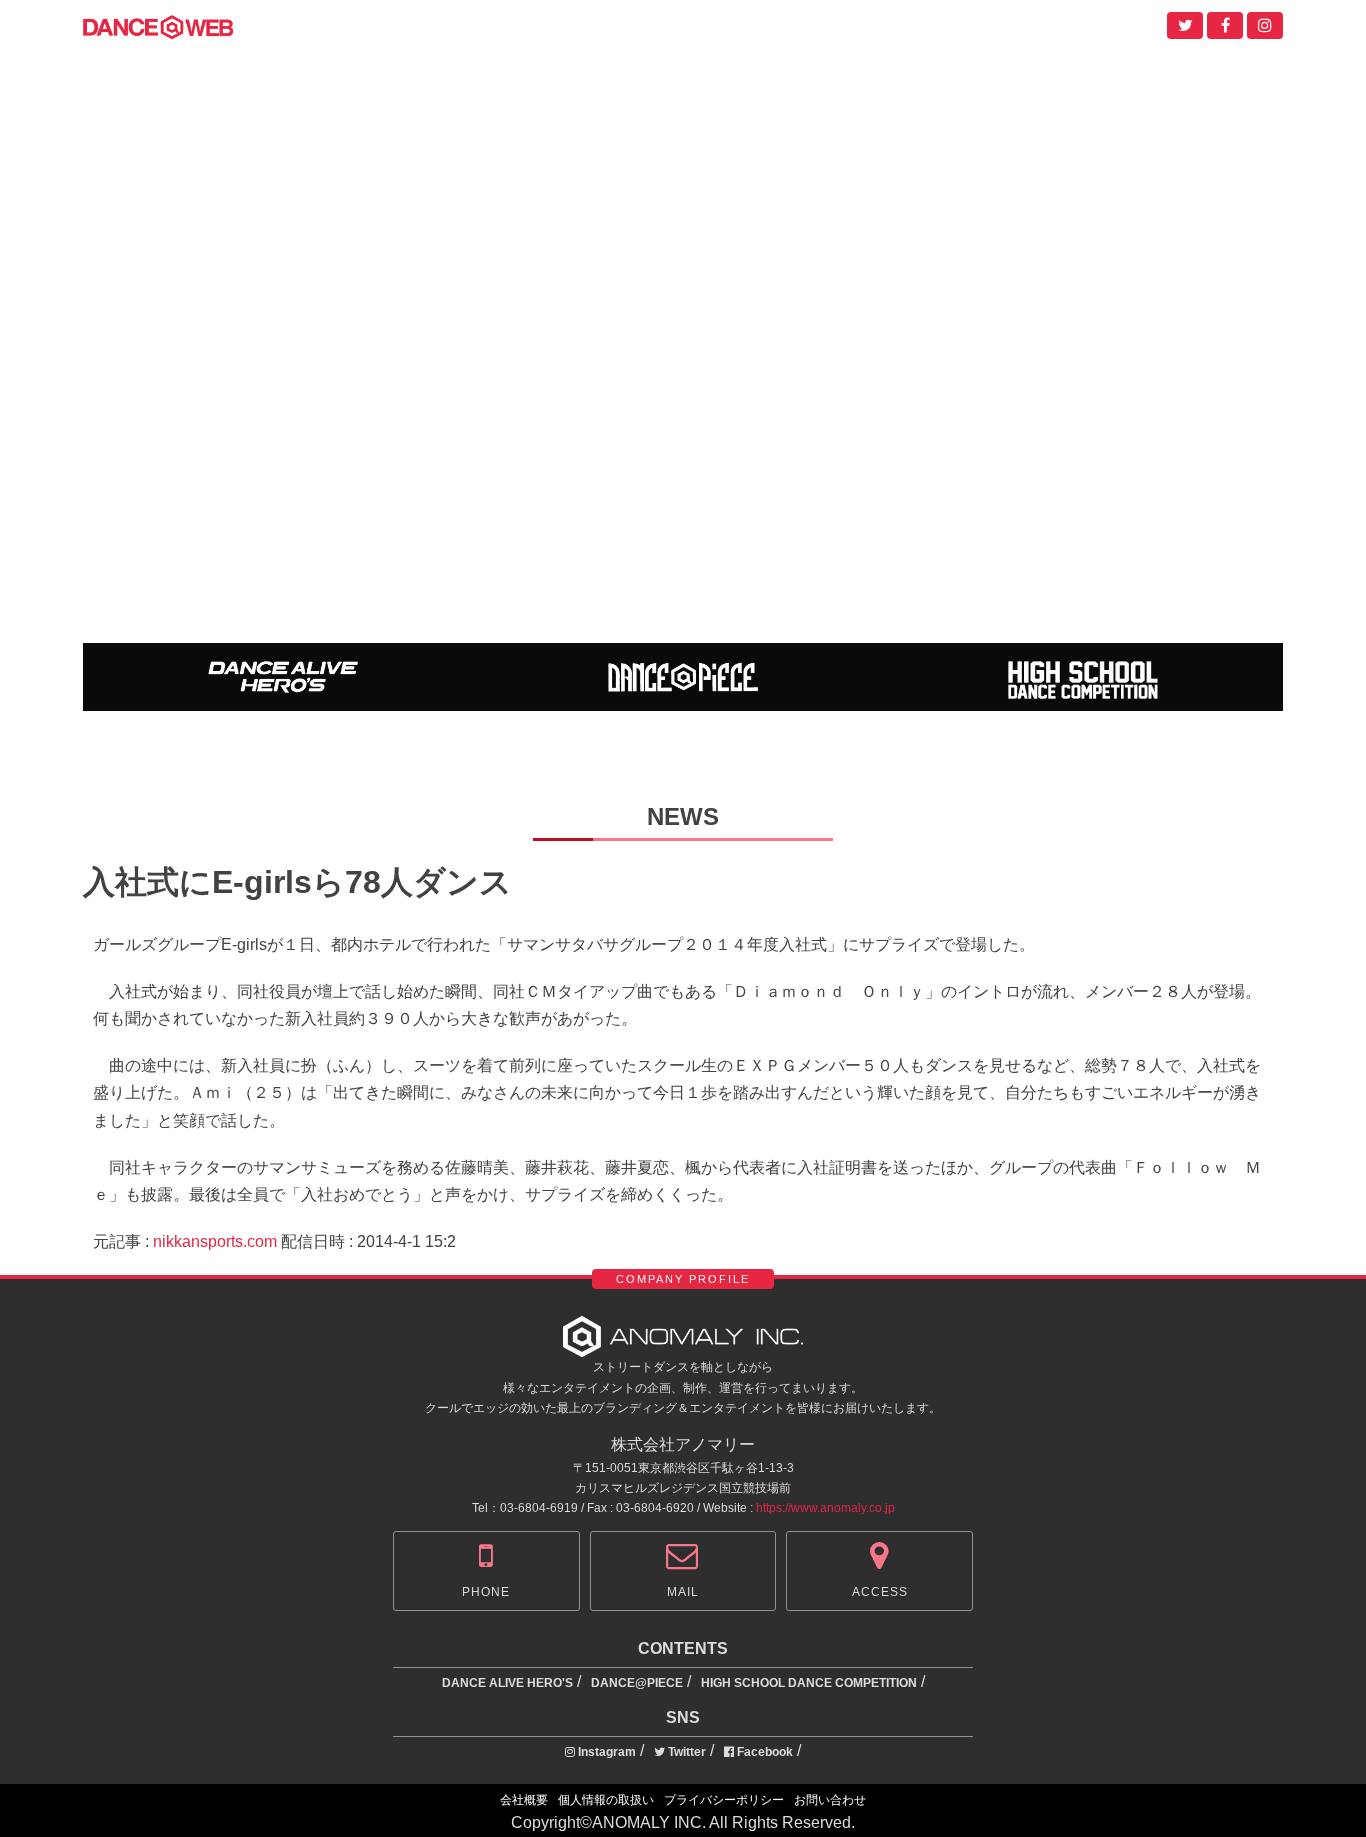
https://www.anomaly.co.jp (825, 1508)
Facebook (763, 1752)
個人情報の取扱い (606, 1800)
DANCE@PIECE (637, 1683)
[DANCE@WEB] (158, 25)
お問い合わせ (830, 1800)
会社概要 (524, 1800)
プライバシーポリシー (724, 1800)
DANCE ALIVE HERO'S (507, 1683)
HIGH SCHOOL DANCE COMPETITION (809, 1683)
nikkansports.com (215, 1241)
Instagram (605, 1752)
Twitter (685, 1752)
